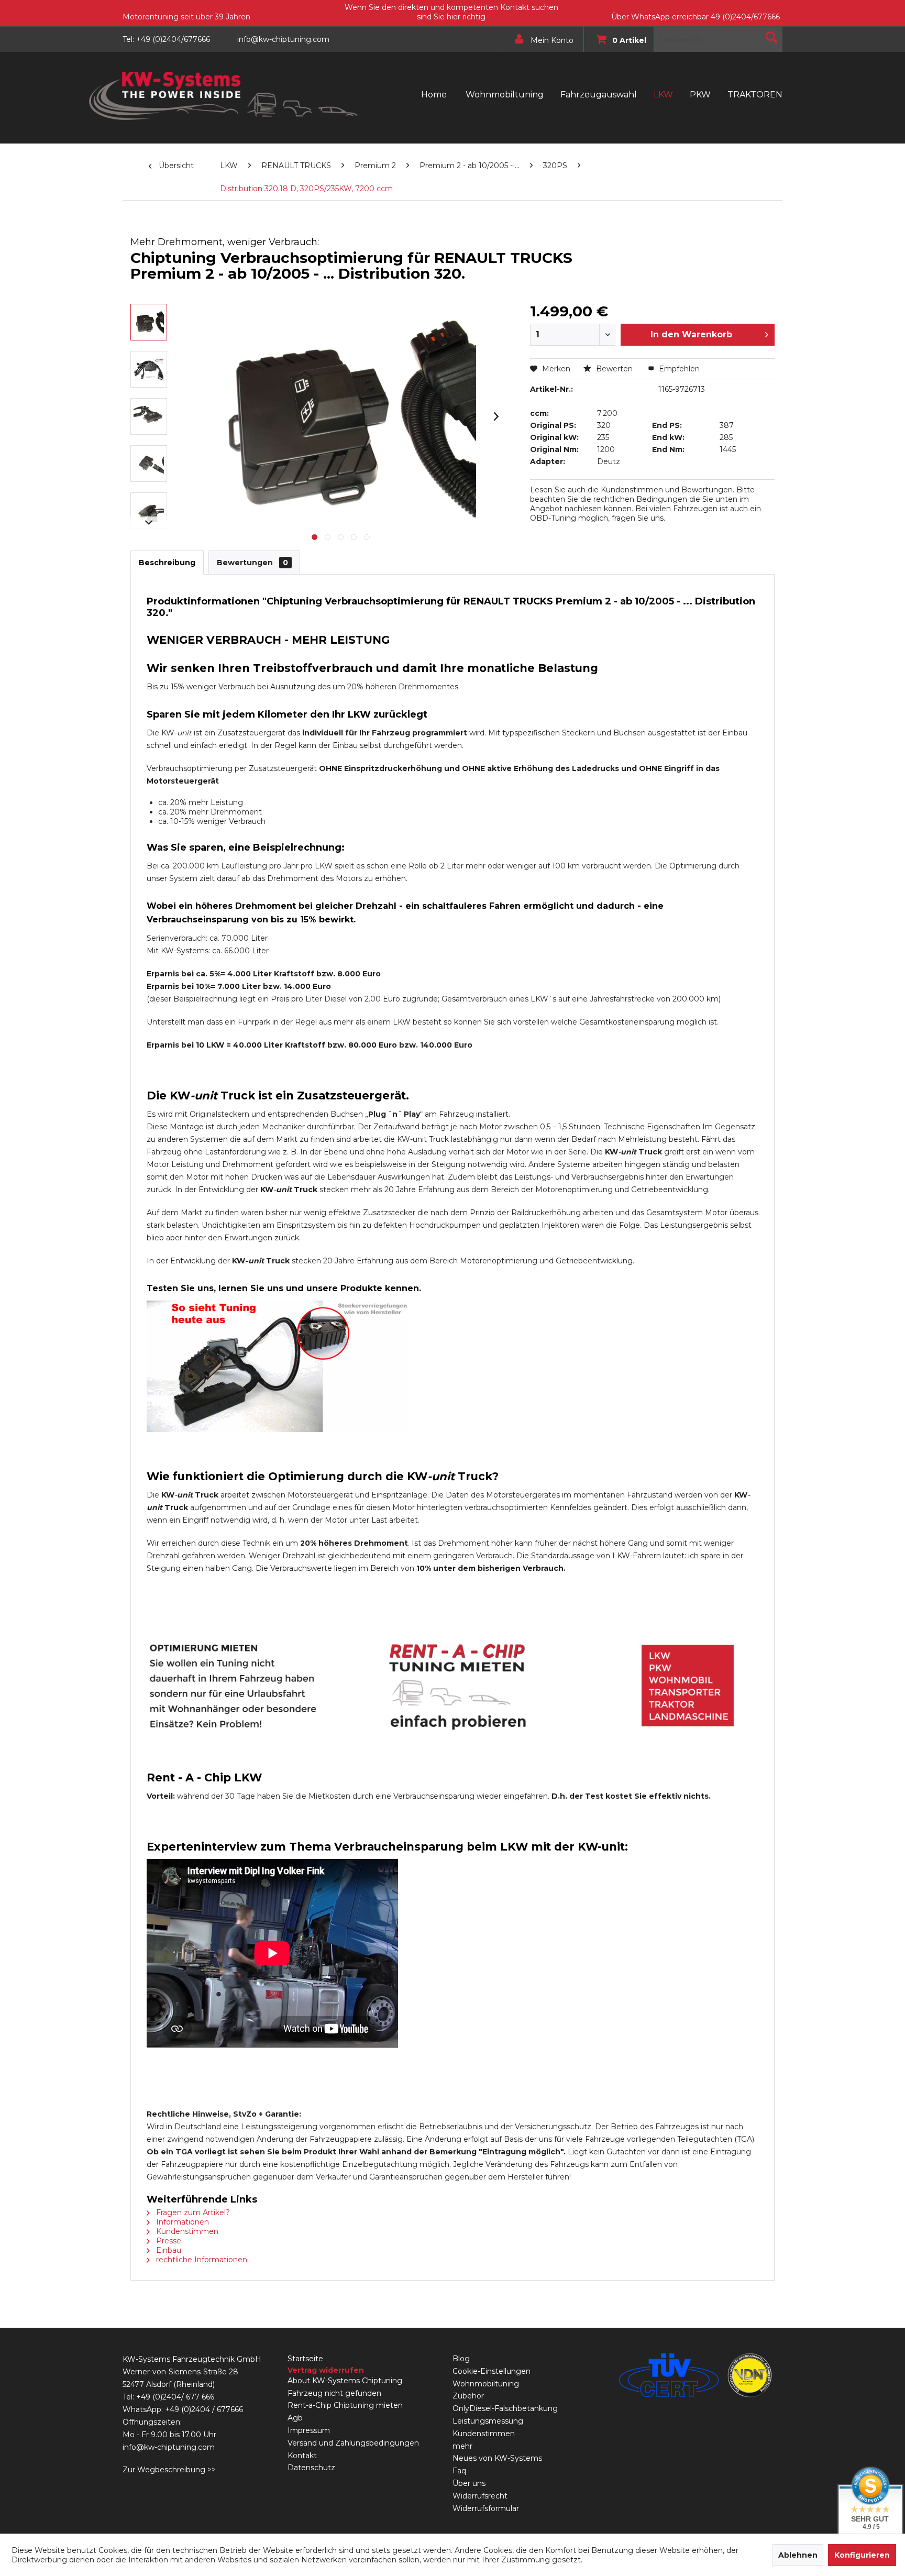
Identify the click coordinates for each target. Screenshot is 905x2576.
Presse (168, 2241)
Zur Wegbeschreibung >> (169, 2470)
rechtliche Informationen (201, 2260)
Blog (461, 2359)
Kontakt (302, 2456)
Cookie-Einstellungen (492, 2371)
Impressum (309, 2430)
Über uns (469, 2483)
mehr (462, 2446)
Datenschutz (311, 2468)
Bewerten (614, 369)
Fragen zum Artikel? (192, 2212)
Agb (295, 2418)
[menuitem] (540, 39)
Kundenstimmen (186, 2231)
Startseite (305, 2359)
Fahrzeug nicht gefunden (334, 2393)
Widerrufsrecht (480, 2496)
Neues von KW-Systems (497, 2458)
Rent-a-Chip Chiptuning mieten (345, 2405)
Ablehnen (798, 2555)
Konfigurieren (862, 2555)
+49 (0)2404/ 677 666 (175, 2397)
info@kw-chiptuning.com (169, 2447)
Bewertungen (252, 563)
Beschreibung (167, 563)
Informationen (181, 2222)
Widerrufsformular (486, 2508)
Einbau (168, 2250)
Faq (459, 2471)
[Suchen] (771, 37)
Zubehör (468, 2396)
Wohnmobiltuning (486, 2384)
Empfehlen (678, 369)
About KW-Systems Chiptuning (345, 2381)
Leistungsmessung (488, 2421)
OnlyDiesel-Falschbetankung (505, 2408)
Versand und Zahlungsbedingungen (353, 2443)
